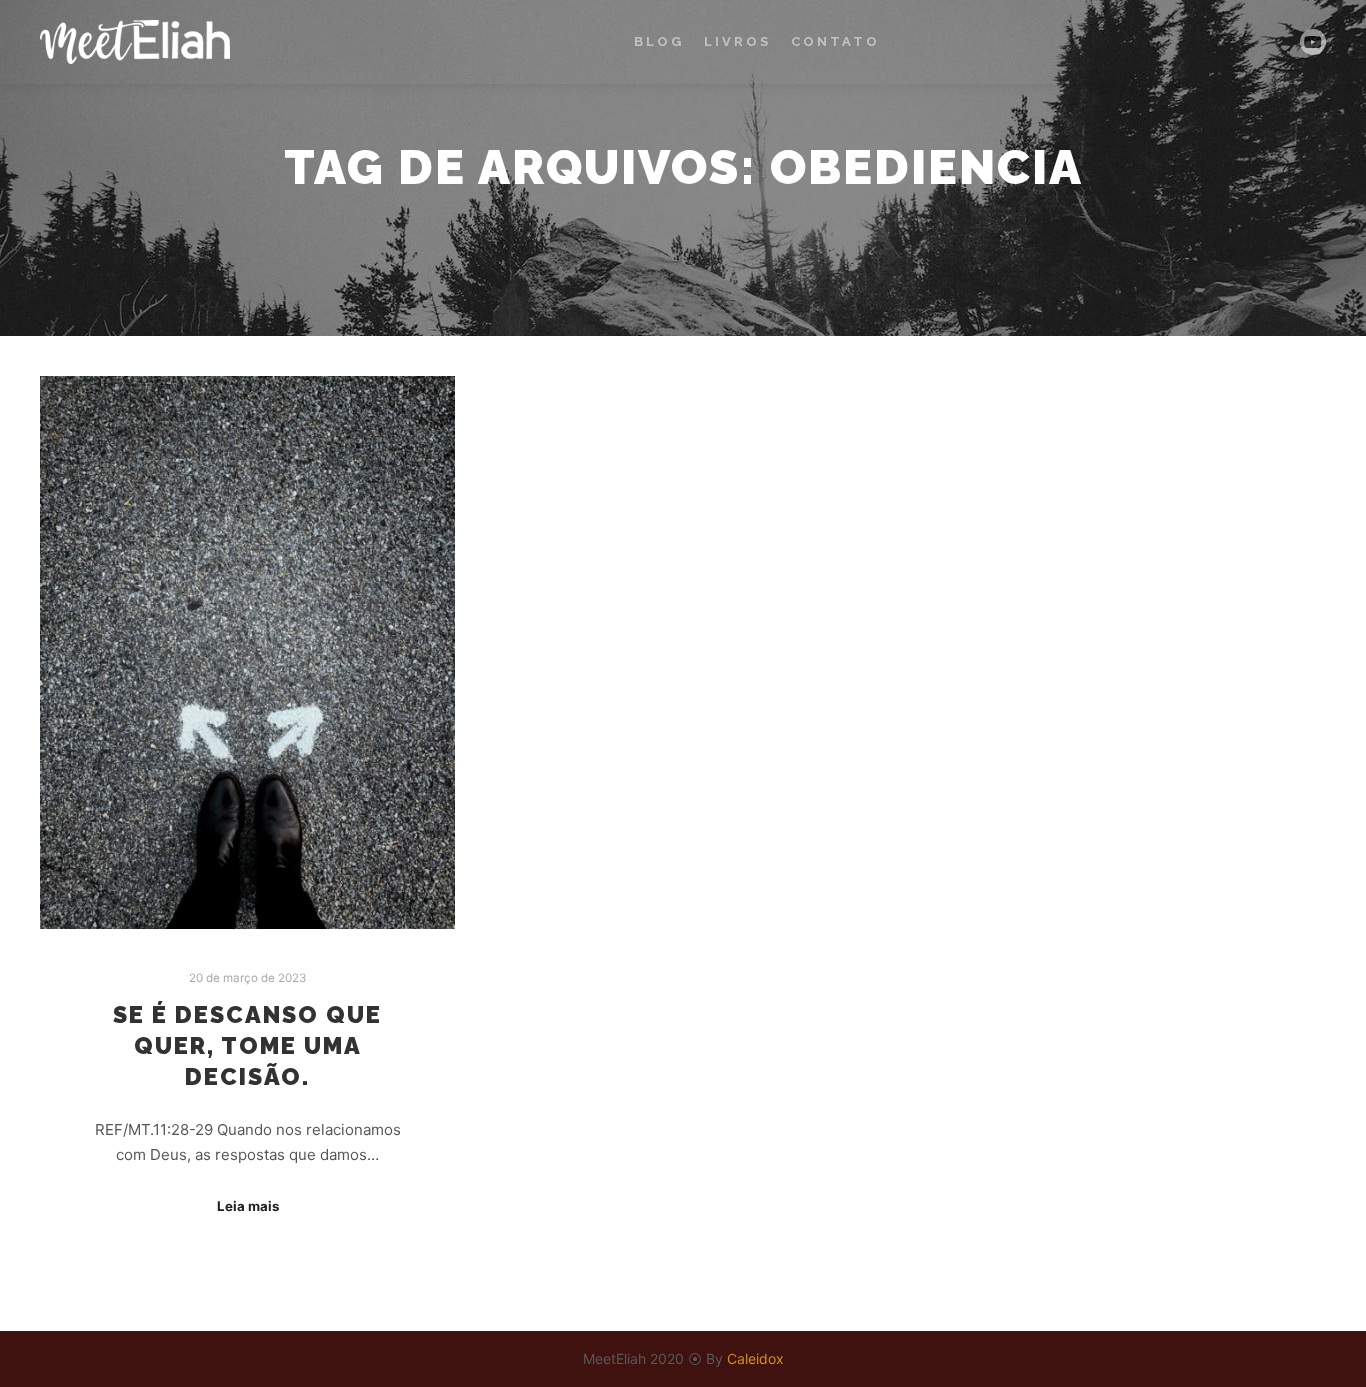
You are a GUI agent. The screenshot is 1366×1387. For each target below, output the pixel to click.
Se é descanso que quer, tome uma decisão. (247, 1045)
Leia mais (248, 1206)
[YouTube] (1313, 42)
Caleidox (755, 1358)
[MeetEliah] (135, 42)
